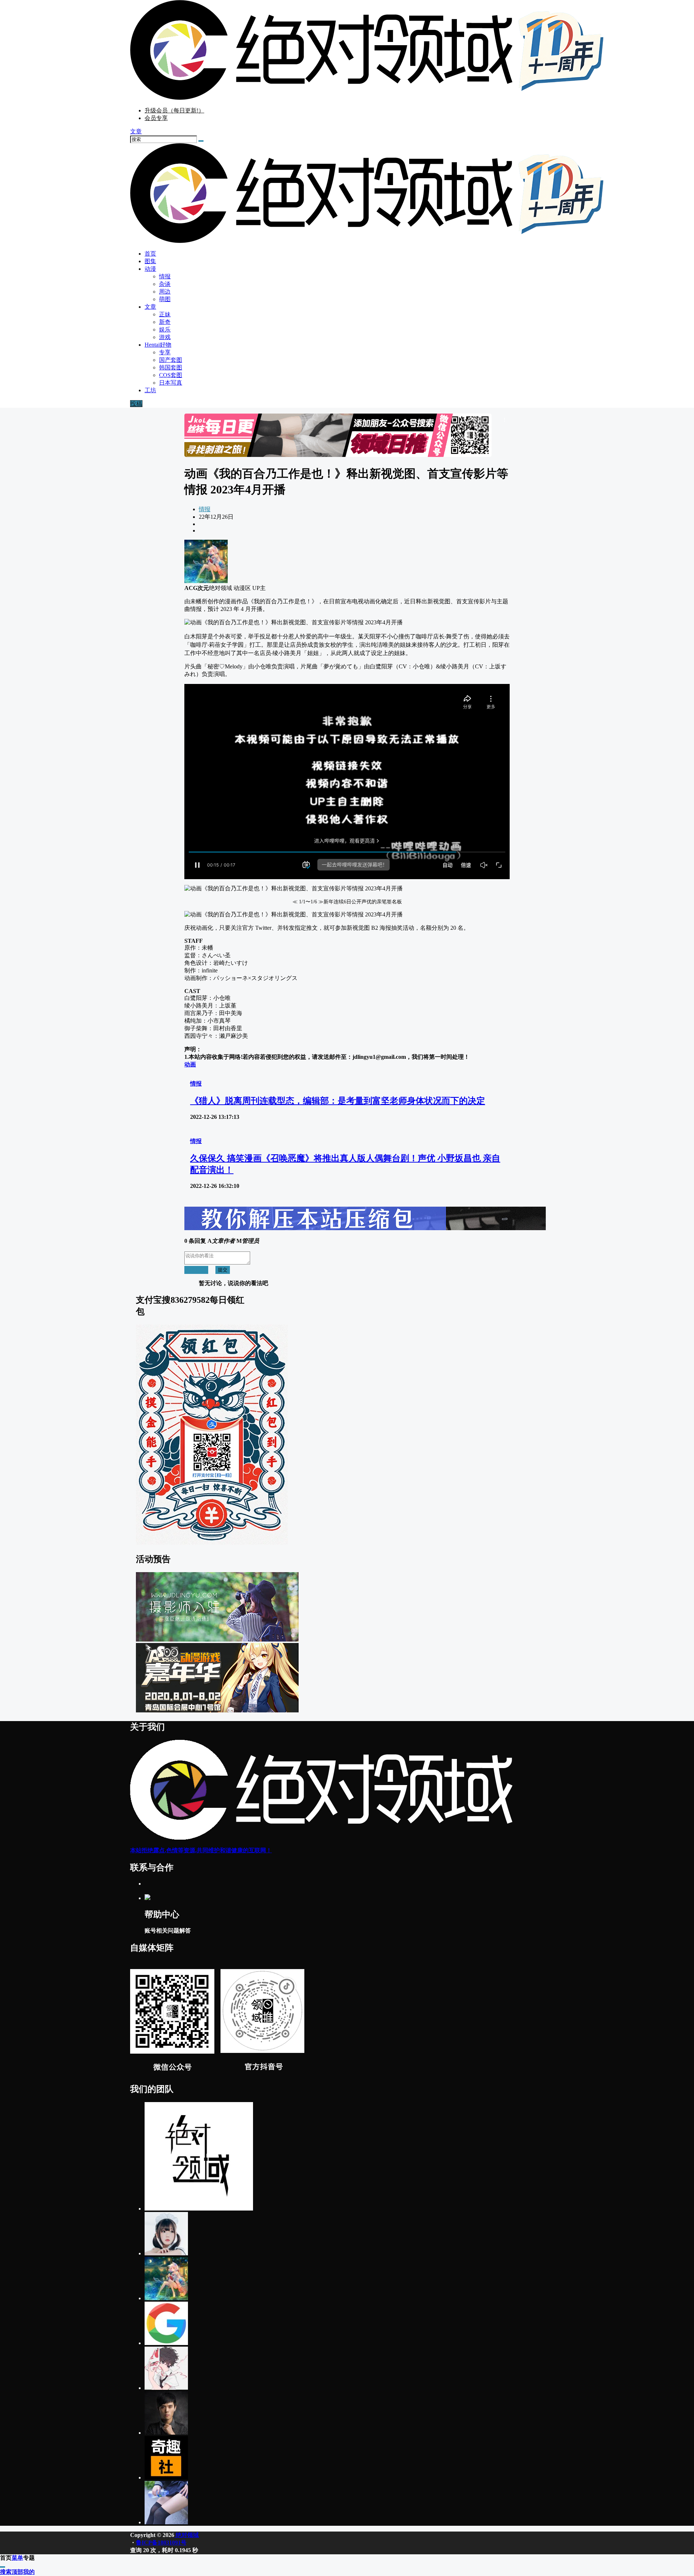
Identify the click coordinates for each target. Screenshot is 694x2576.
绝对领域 (187, 2535)
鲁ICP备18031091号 (161, 2543)
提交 (223, 1270)
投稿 (136, 404)
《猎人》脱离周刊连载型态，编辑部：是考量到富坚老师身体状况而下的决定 (338, 1101)
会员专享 (156, 118)
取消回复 (196, 1270)
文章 (150, 307)
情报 (205, 509)
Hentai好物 (158, 345)
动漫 (150, 269)
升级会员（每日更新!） (174, 110)
